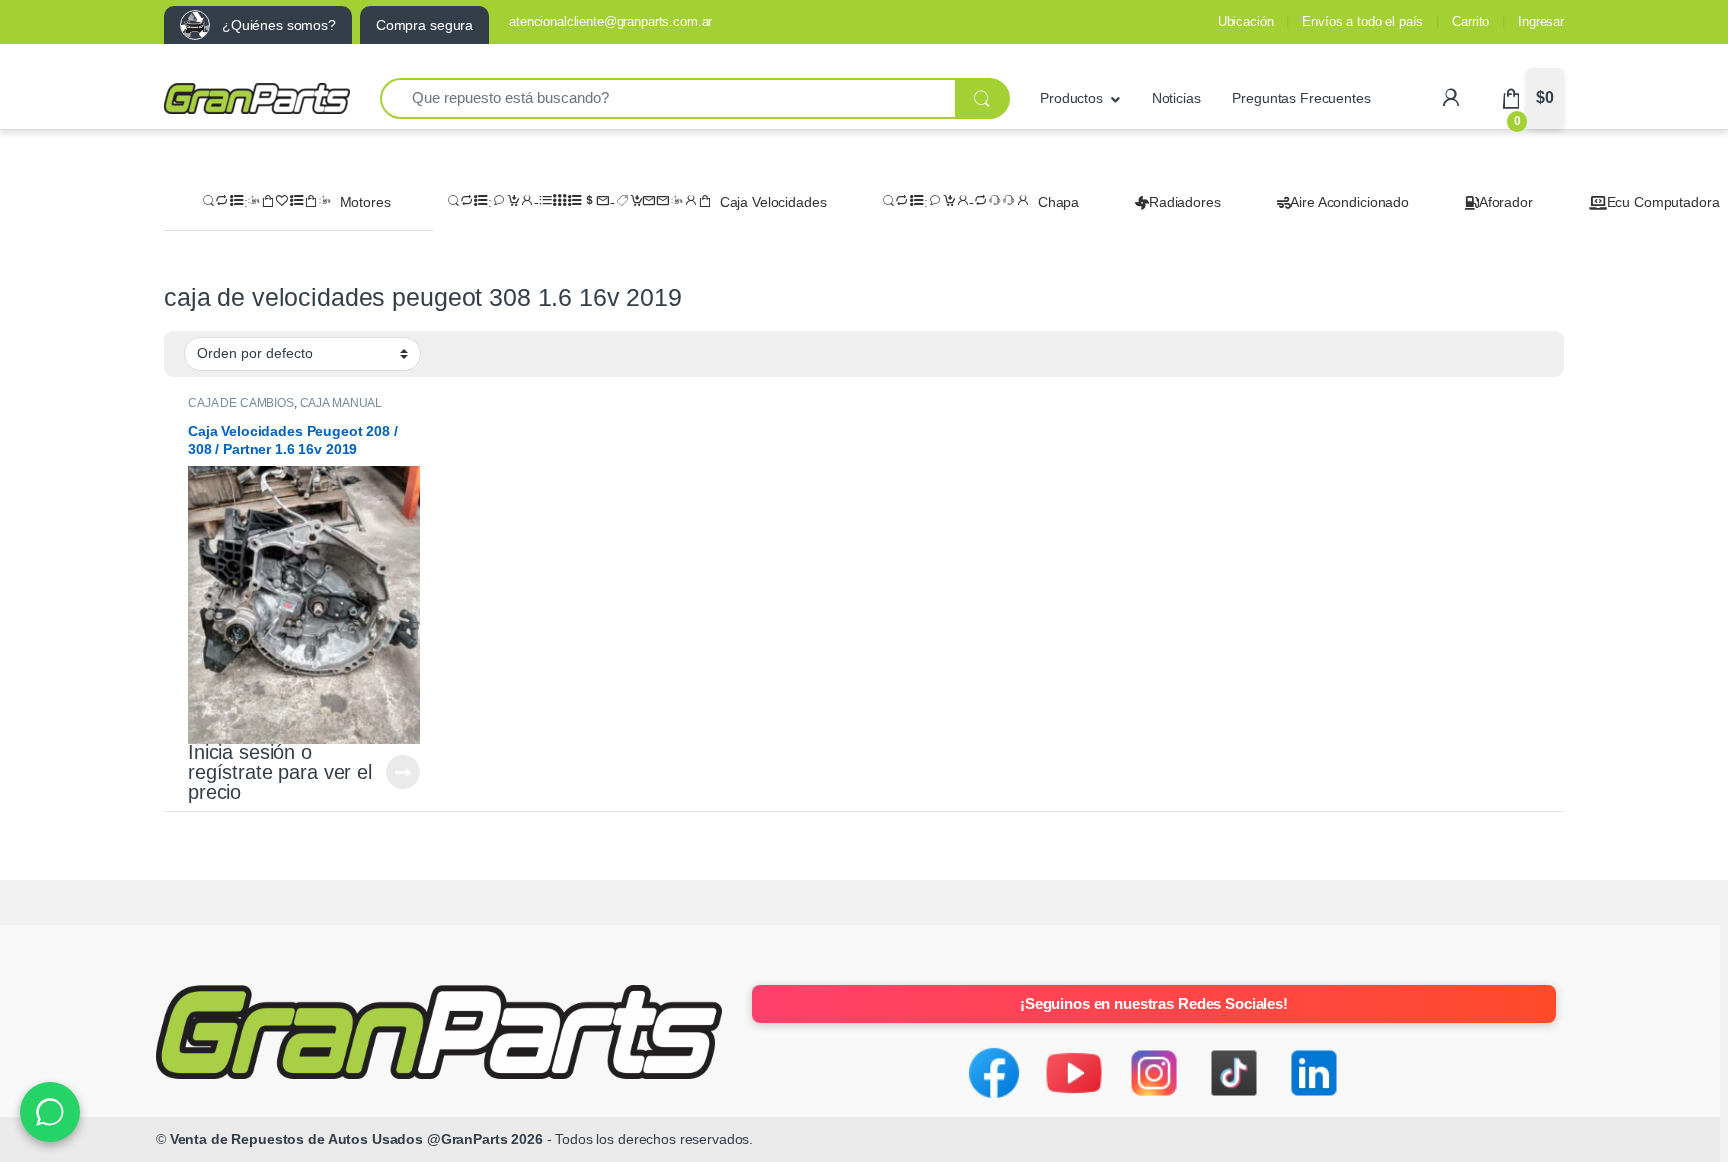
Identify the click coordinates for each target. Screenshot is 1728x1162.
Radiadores (1185, 202)
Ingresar (1541, 21)
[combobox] (667, 98)
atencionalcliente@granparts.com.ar (610, 21)
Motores (365, 202)
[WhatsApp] (50, 1112)
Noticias (1176, 98)
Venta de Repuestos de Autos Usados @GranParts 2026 (356, 1139)
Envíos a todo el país (1362, 21)
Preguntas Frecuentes (1301, 98)
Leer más (403, 772)
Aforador (1506, 202)
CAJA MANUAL (341, 403)
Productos (1071, 98)
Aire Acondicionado (1349, 202)
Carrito (1470, 21)
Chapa (1058, 202)
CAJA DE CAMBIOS (241, 403)
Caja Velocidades (773, 202)
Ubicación (1246, 21)
